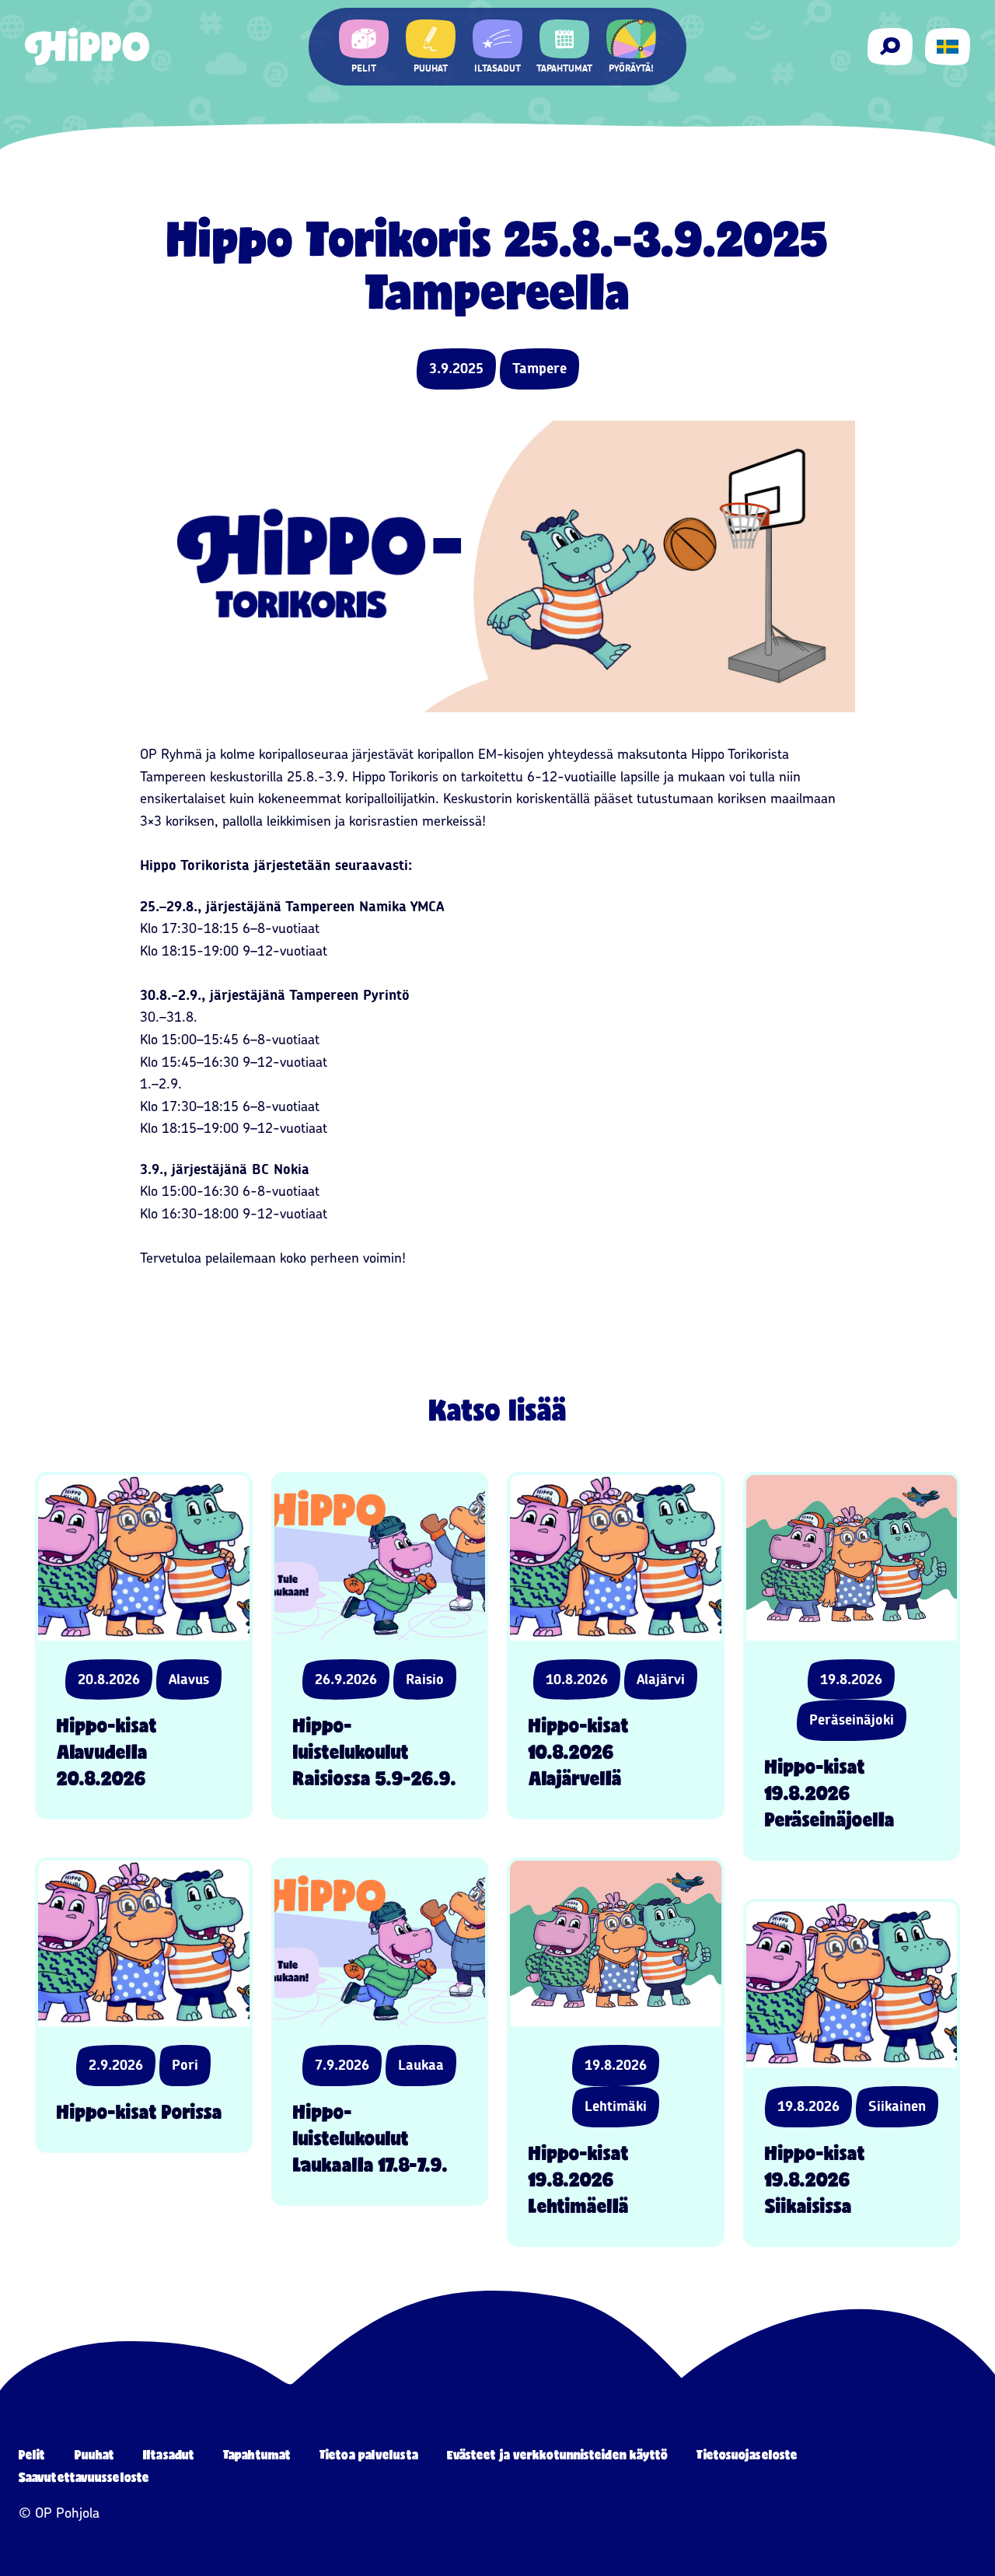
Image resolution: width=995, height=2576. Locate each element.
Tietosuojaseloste (747, 2454)
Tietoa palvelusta (369, 2454)
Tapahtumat (257, 2454)
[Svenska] (948, 47)
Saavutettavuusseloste (84, 2477)
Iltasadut (169, 2454)
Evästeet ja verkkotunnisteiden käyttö (558, 2454)
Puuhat (95, 2454)
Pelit (32, 2454)
